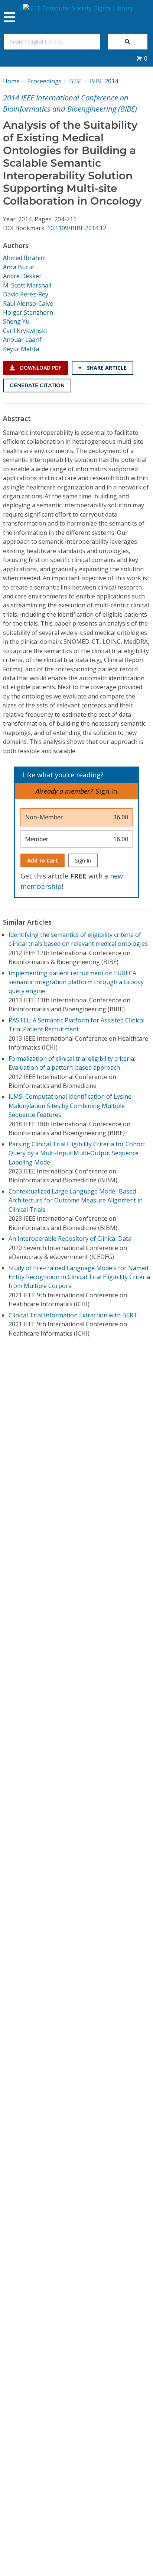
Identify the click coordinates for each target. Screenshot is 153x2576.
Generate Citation (37, 385)
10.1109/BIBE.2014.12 (77, 228)
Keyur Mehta (21, 349)
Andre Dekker (22, 276)
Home (11, 81)
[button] (142, 58)
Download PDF (40, 368)
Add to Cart (43, 860)
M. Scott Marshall (27, 285)
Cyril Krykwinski (25, 331)
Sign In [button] (106, 791)
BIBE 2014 (104, 81)
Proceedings (44, 81)
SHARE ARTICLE (106, 368)
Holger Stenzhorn (28, 312)
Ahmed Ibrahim (24, 258)
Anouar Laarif (22, 340)
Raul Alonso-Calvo (28, 303)
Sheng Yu (16, 321)
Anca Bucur (19, 267)
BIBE (76, 81)
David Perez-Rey (26, 294)
